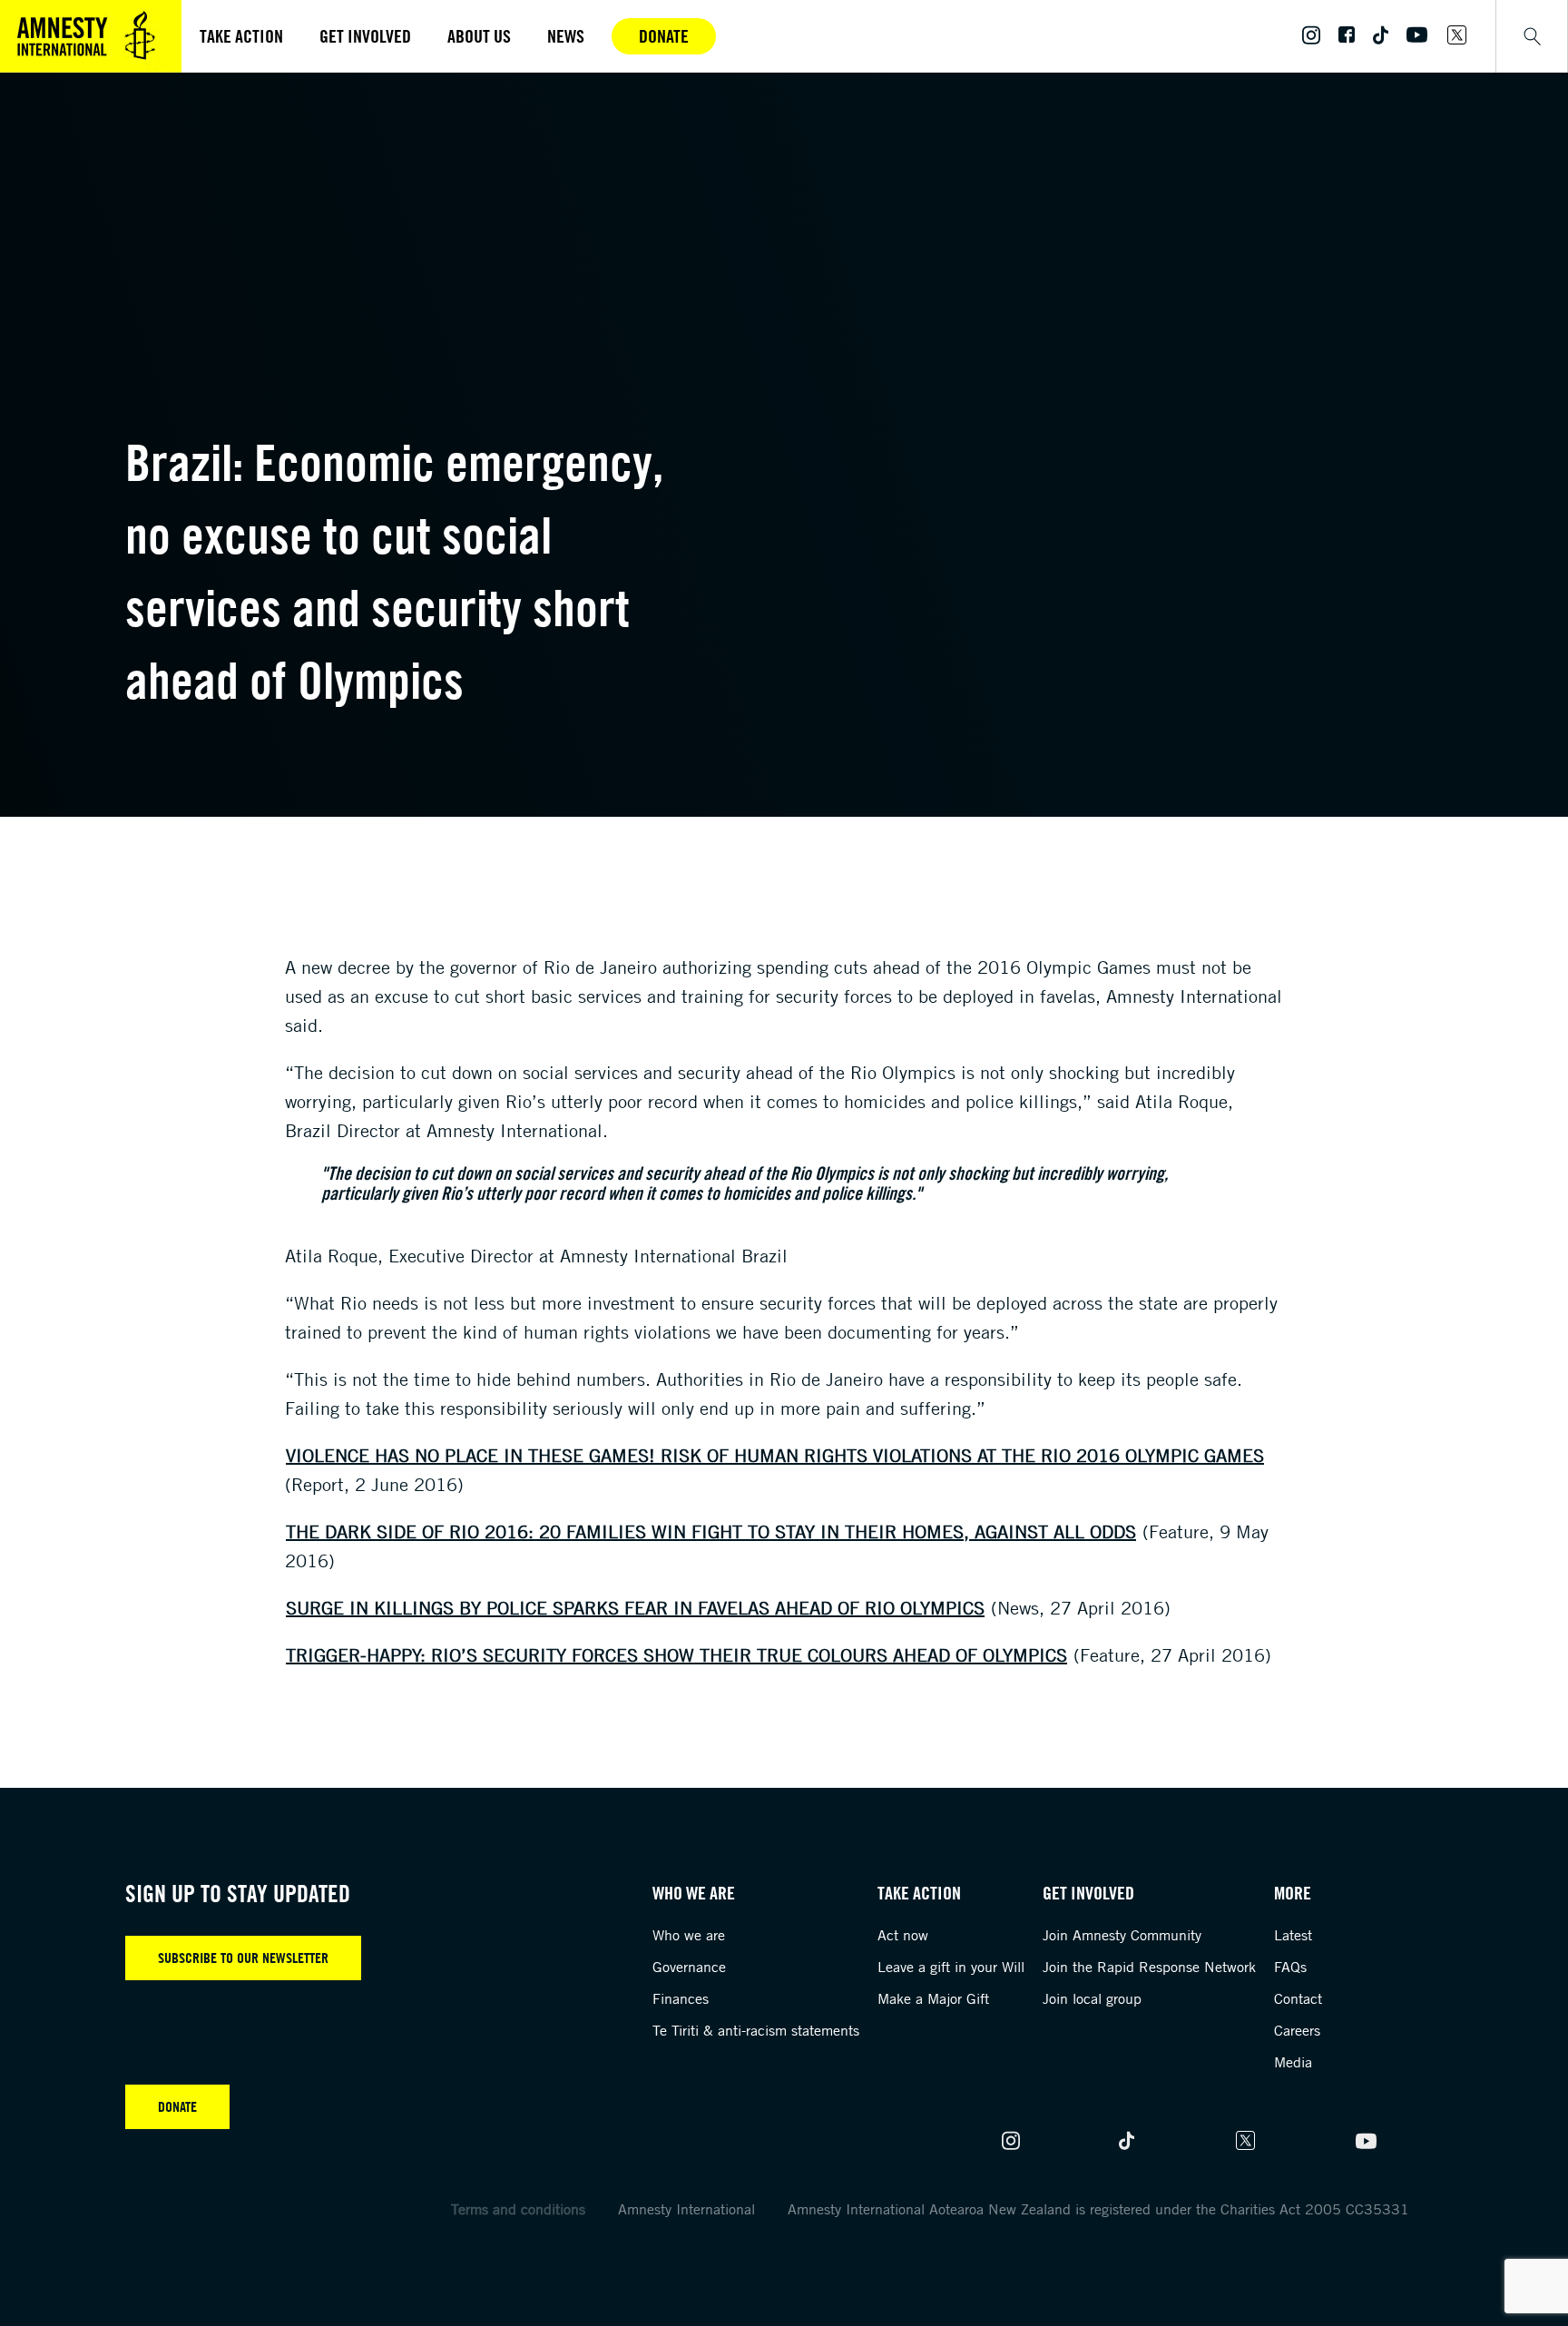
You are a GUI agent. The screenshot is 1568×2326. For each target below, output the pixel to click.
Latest (1293, 1935)
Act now (903, 1935)
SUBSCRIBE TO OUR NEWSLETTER (243, 1958)
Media (1293, 2062)
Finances (681, 1998)
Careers (1297, 2030)
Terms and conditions (518, 2209)
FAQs (1290, 1967)
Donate (664, 36)
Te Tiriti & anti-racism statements (756, 2030)
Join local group (1092, 1998)
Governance (689, 1967)
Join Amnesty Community (1122, 1935)
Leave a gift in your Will (951, 1967)
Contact (1298, 1998)
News (566, 36)
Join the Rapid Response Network (1149, 1967)
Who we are (689, 1935)
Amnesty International (686, 2209)
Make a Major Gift (933, 1998)
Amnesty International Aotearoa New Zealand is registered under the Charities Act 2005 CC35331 (1098, 2209)
